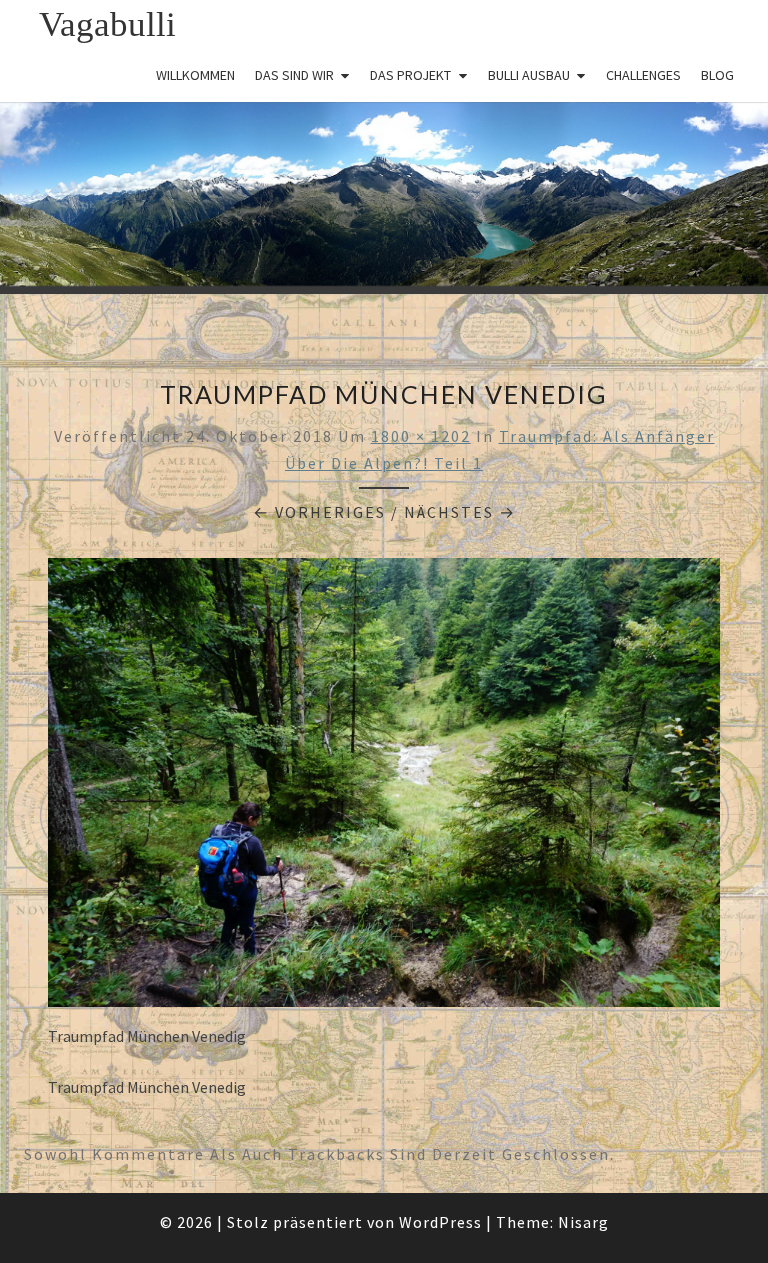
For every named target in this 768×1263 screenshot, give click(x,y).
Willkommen (195, 75)
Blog (717, 75)
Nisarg (583, 1222)
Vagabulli (107, 24)
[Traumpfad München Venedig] (384, 789)
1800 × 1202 (421, 436)
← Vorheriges (319, 512)
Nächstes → (460, 512)
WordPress (440, 1222)
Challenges (643, 75)
